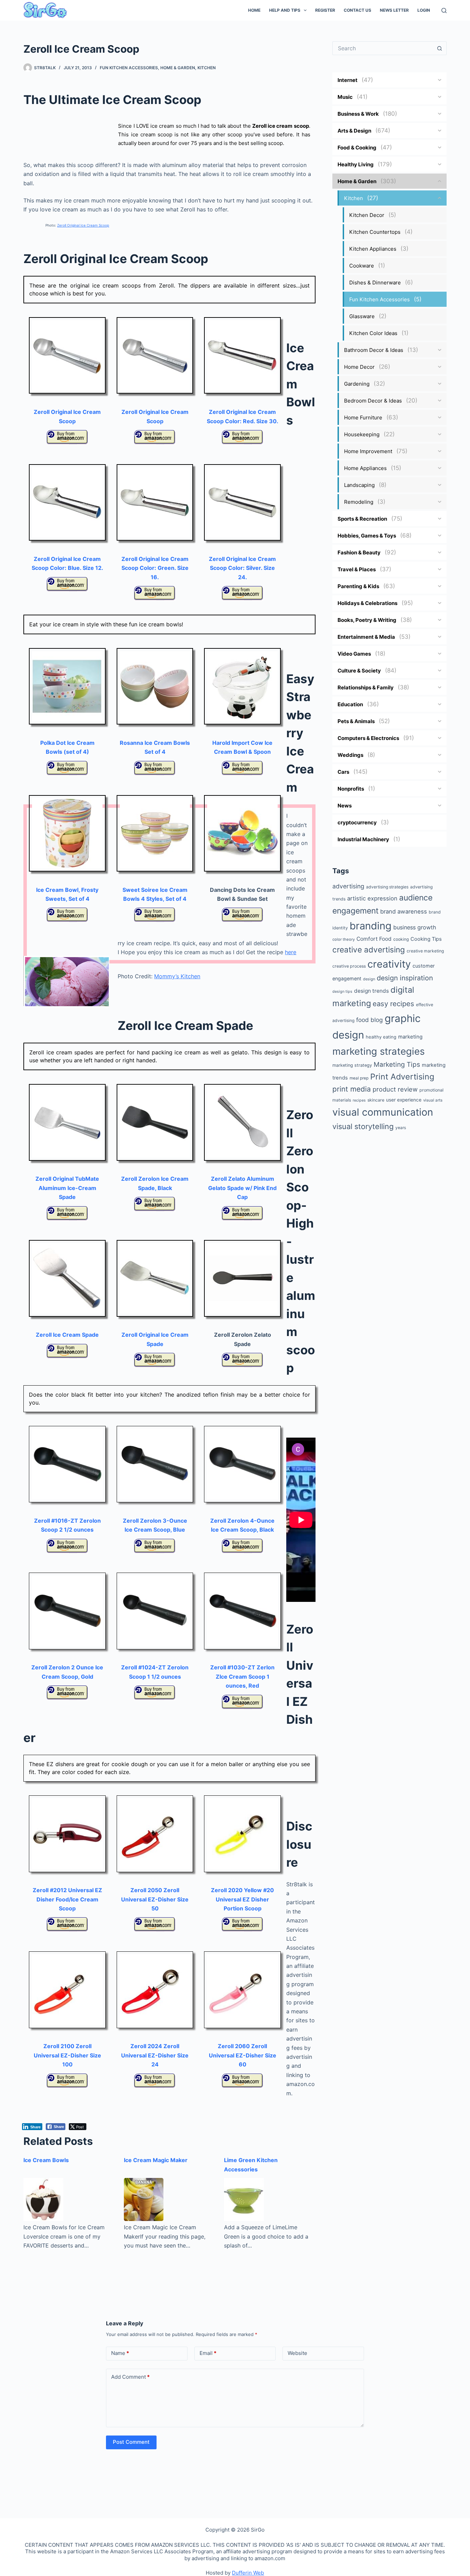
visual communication (383, 1112)
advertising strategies (387, 887)
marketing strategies (378, 1051)
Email (208, 2353)
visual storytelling (363, 1126)
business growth (415, 927)
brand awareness (404, 911)
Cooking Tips (426, 939)
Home (254, 10)
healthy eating (381, 1037)
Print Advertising (402, 1077)
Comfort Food (374, 939)
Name (120, 2353)
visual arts (433, 1100)
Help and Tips (285, 10)
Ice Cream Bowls (46, 2160)
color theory (344, 939)
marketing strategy (352, 1065)
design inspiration (405, 978)
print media (352, 1089)
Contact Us (357, 10)
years (401, 1128)
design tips (342, 992)
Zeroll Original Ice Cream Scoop (83, 225)
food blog (370, 1020)
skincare (376, 1100)
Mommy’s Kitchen (177, 976)
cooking (401, 939)
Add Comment (130, 2377)
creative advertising (369, 950)
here (291, 952)
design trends (371, 991)
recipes (359, 1100)
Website (297, 2353)
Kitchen (207, 68)
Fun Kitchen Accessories (129, 68)
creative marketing (425, 951)
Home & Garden (178, 68)
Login (424, 10)
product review (395, 1089)
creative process (349, 966)
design (369, 979)
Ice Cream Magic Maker (156, 2160)
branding (371, 926)
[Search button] (440, 48)
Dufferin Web (248, 2573)
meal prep (359, 1078)
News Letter (394, 10)
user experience (404, 1100)
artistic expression (372, 898)
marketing (410, 1037)
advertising (348, 886)
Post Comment (131, 2442)
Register (325, 10)
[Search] (444, 11)
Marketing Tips (397, 1065)
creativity (389, 964)
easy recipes (393, 1004)
